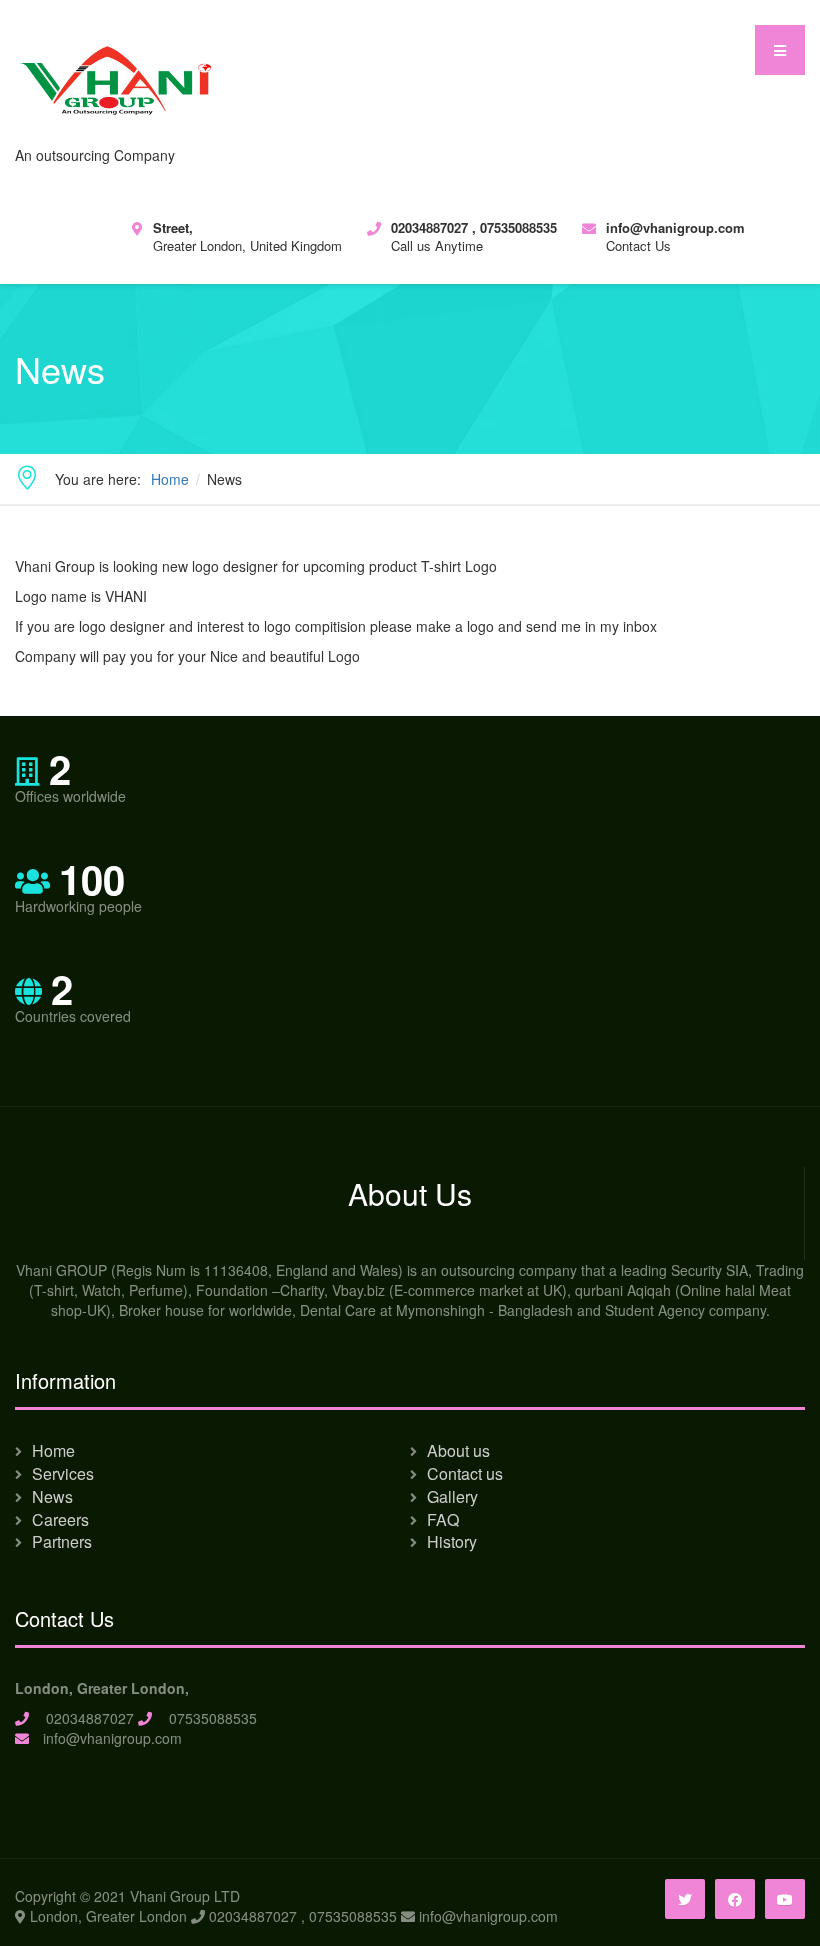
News (52, 1496)
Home (53, 1450)
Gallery (452, 1496)
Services (63, 1473)
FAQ (443, 1519)
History (452, 1541)
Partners (62, 1541)
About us (458, 1450)
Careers (60, 1519)
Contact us (465, 1473)
